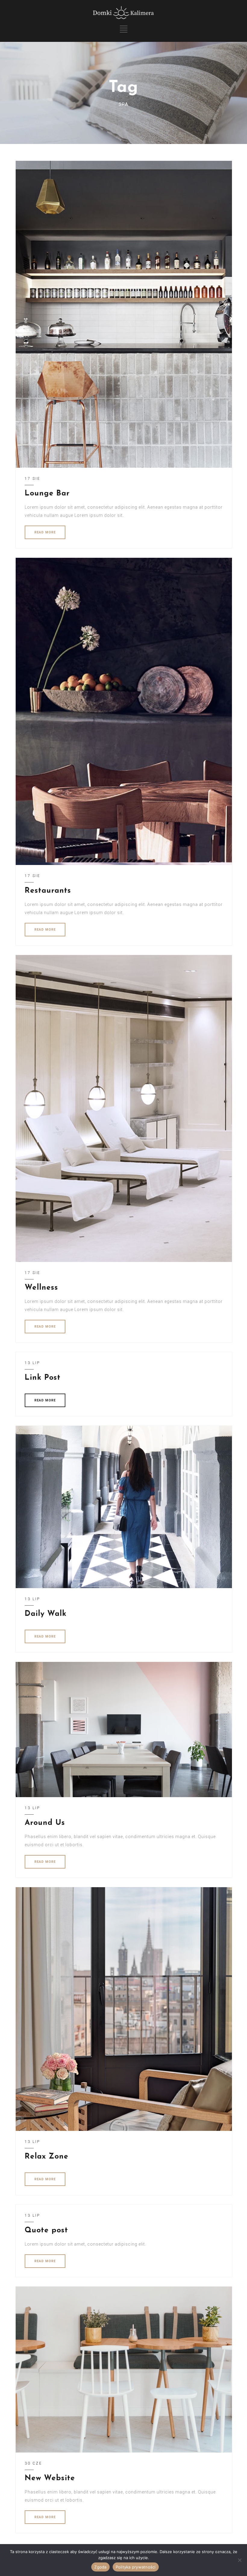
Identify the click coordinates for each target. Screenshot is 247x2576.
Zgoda (100, 2567)
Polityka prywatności (136, 2567)
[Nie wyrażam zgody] (239, 2560)
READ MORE (45, 532)
